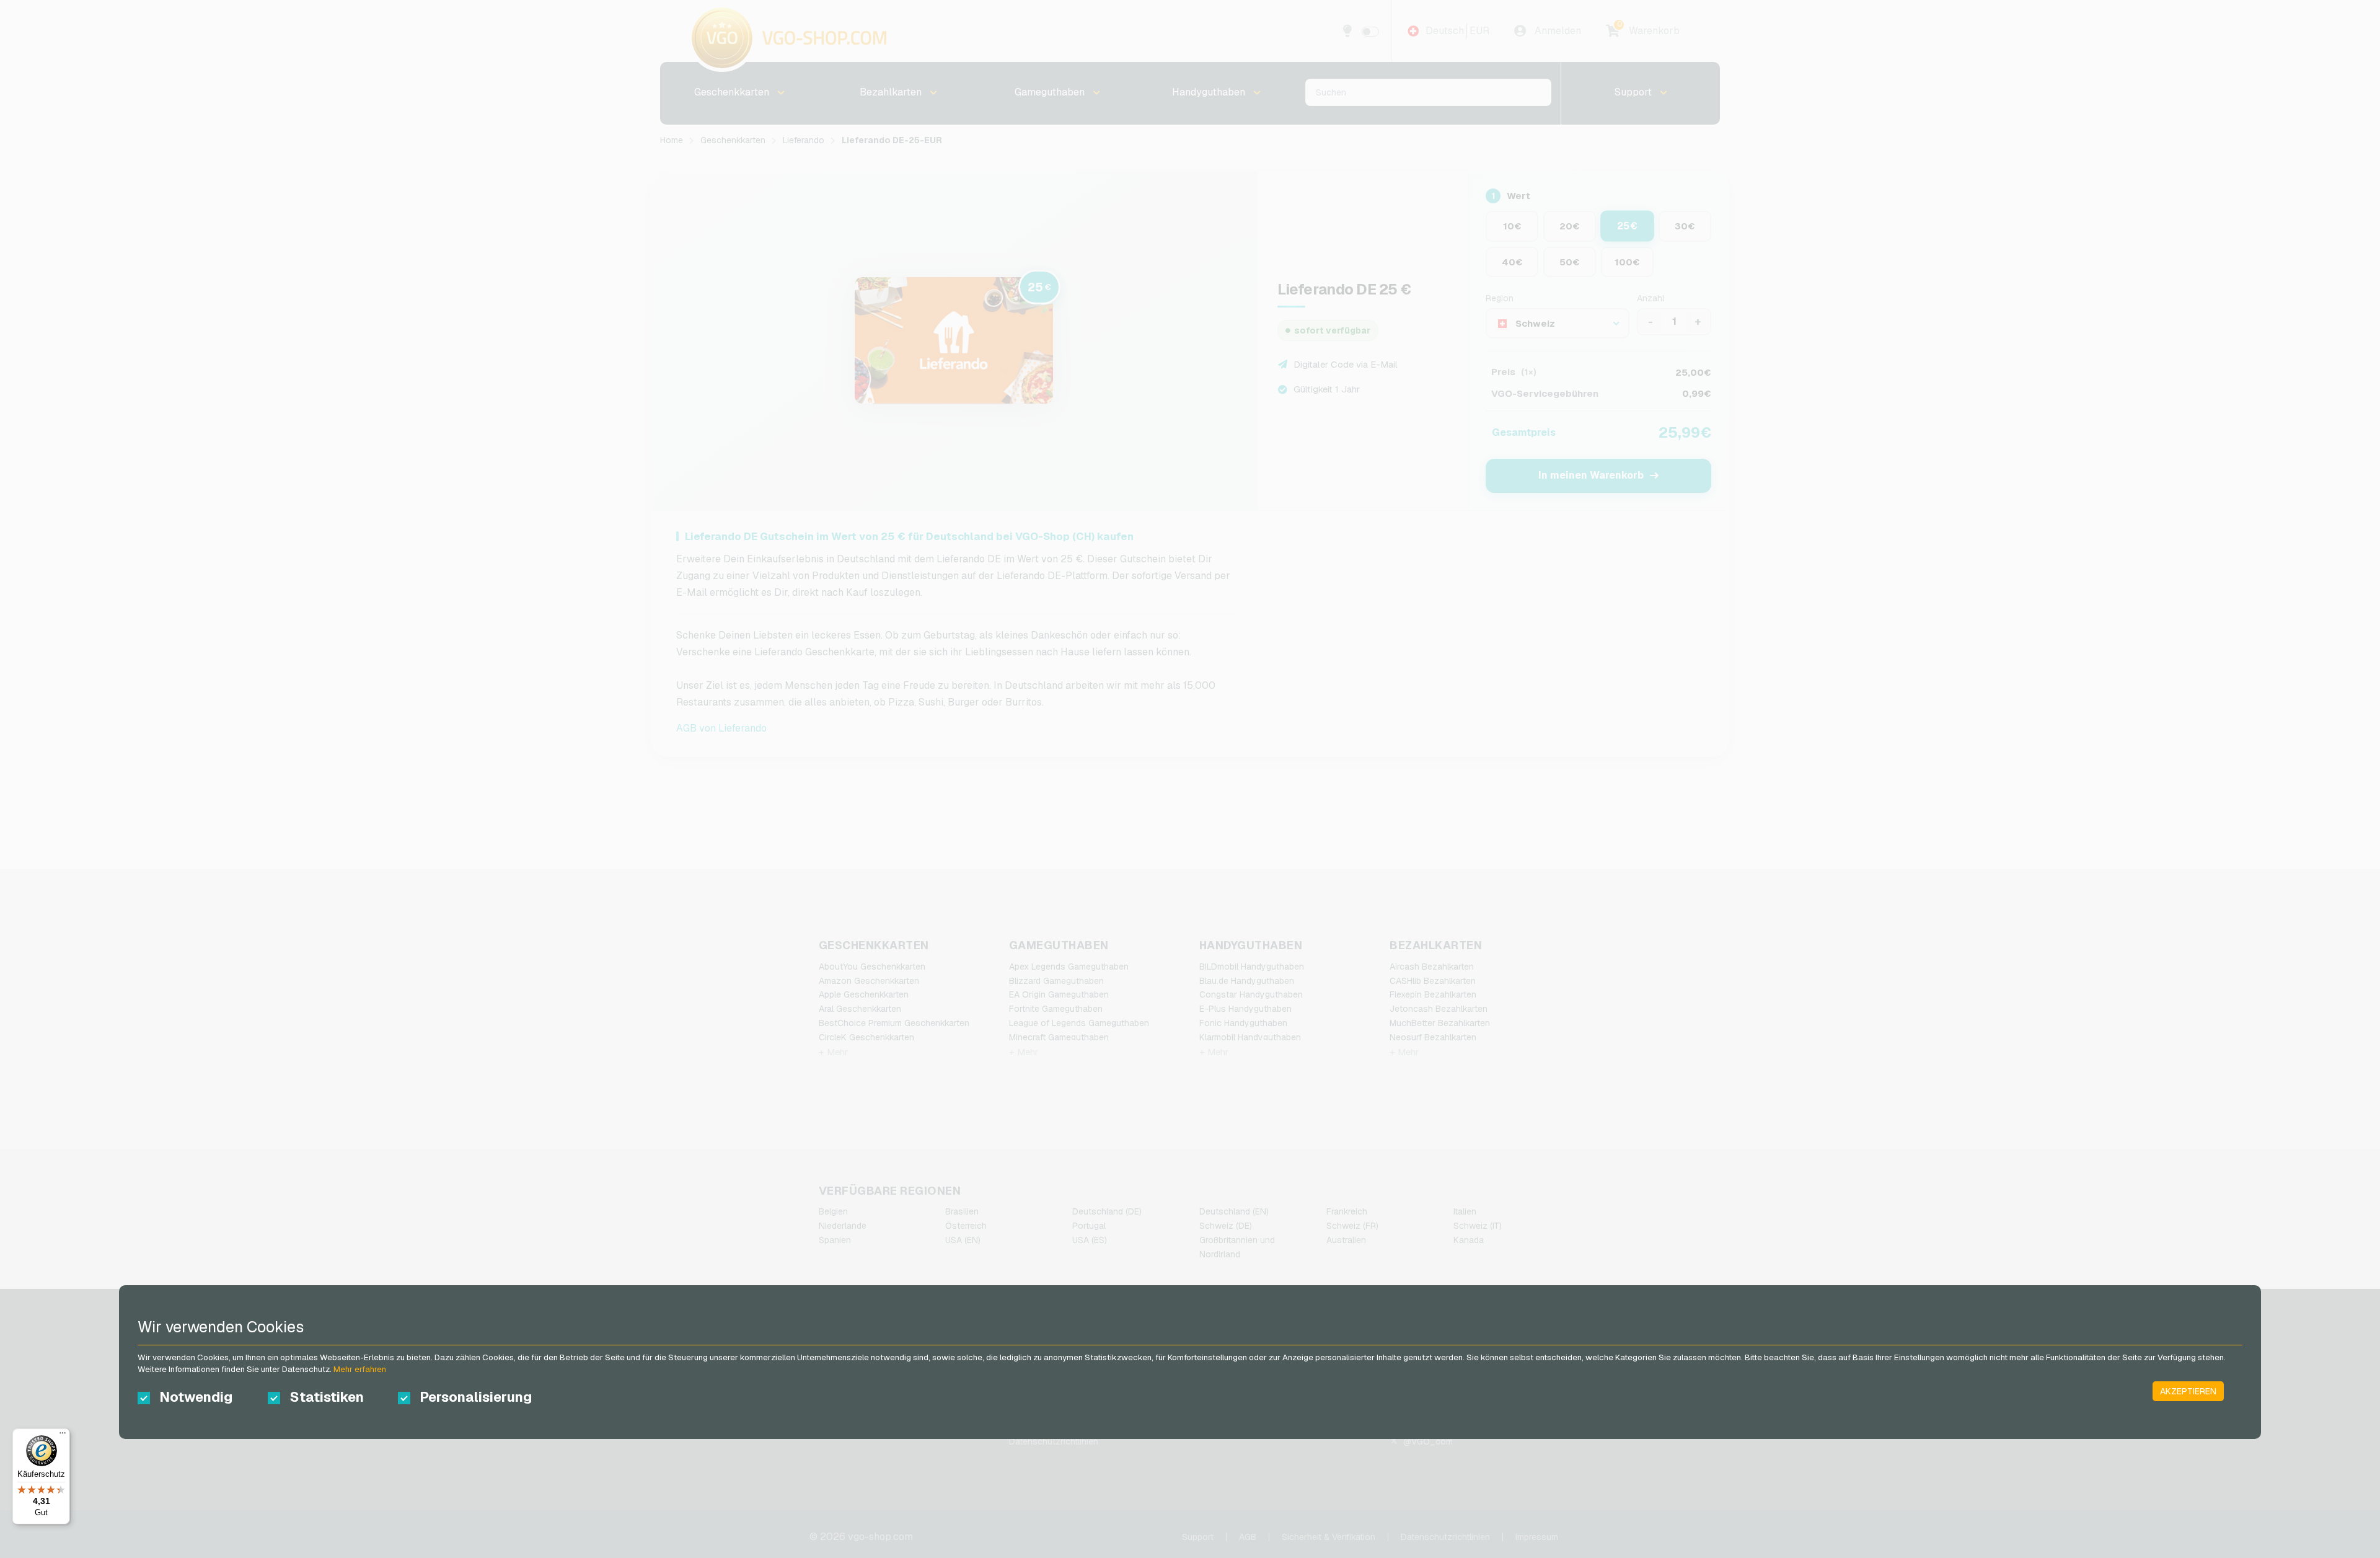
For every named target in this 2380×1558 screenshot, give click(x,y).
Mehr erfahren (360, 1369)
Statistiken (327, 1397)
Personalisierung (474, 1397)
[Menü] (63, 1436)
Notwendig (196, 1397)
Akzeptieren (2188, 1391)
